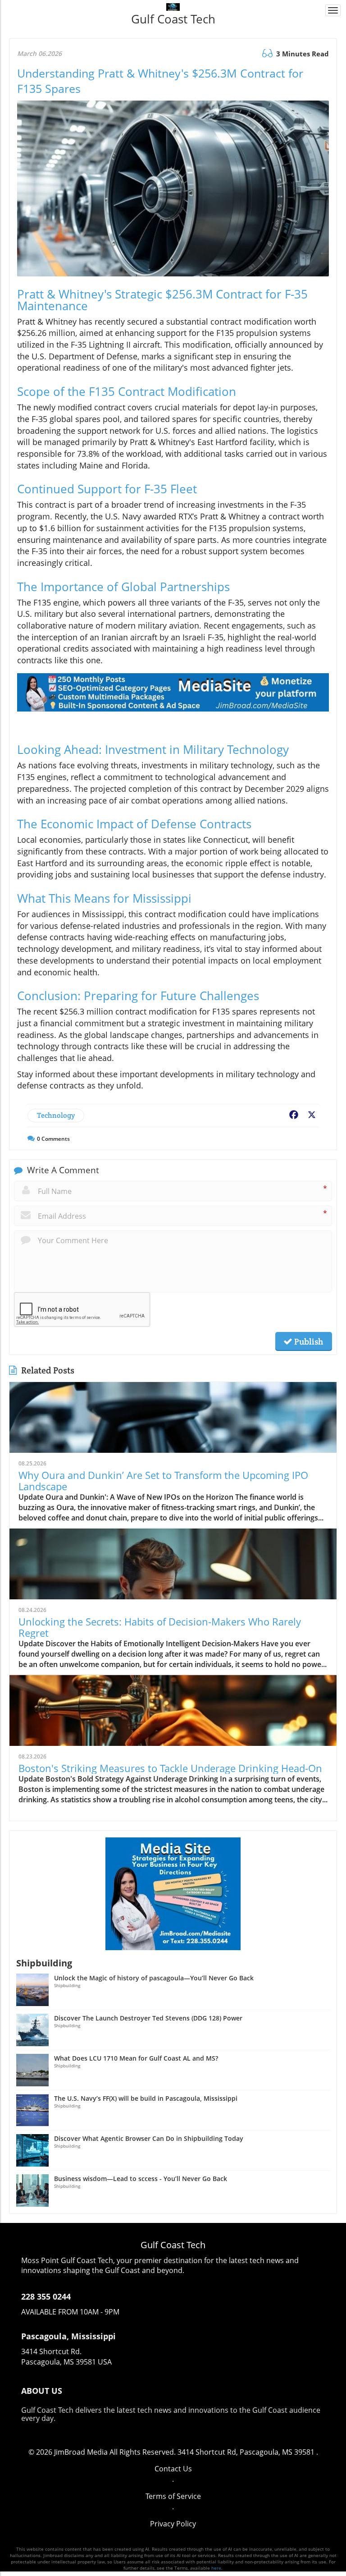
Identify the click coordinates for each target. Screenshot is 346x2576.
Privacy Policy (173, 2524)
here (216, 2568)
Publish (308, 1341)
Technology (56, 1115)
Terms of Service (173, 2496)
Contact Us (173, 2469)
